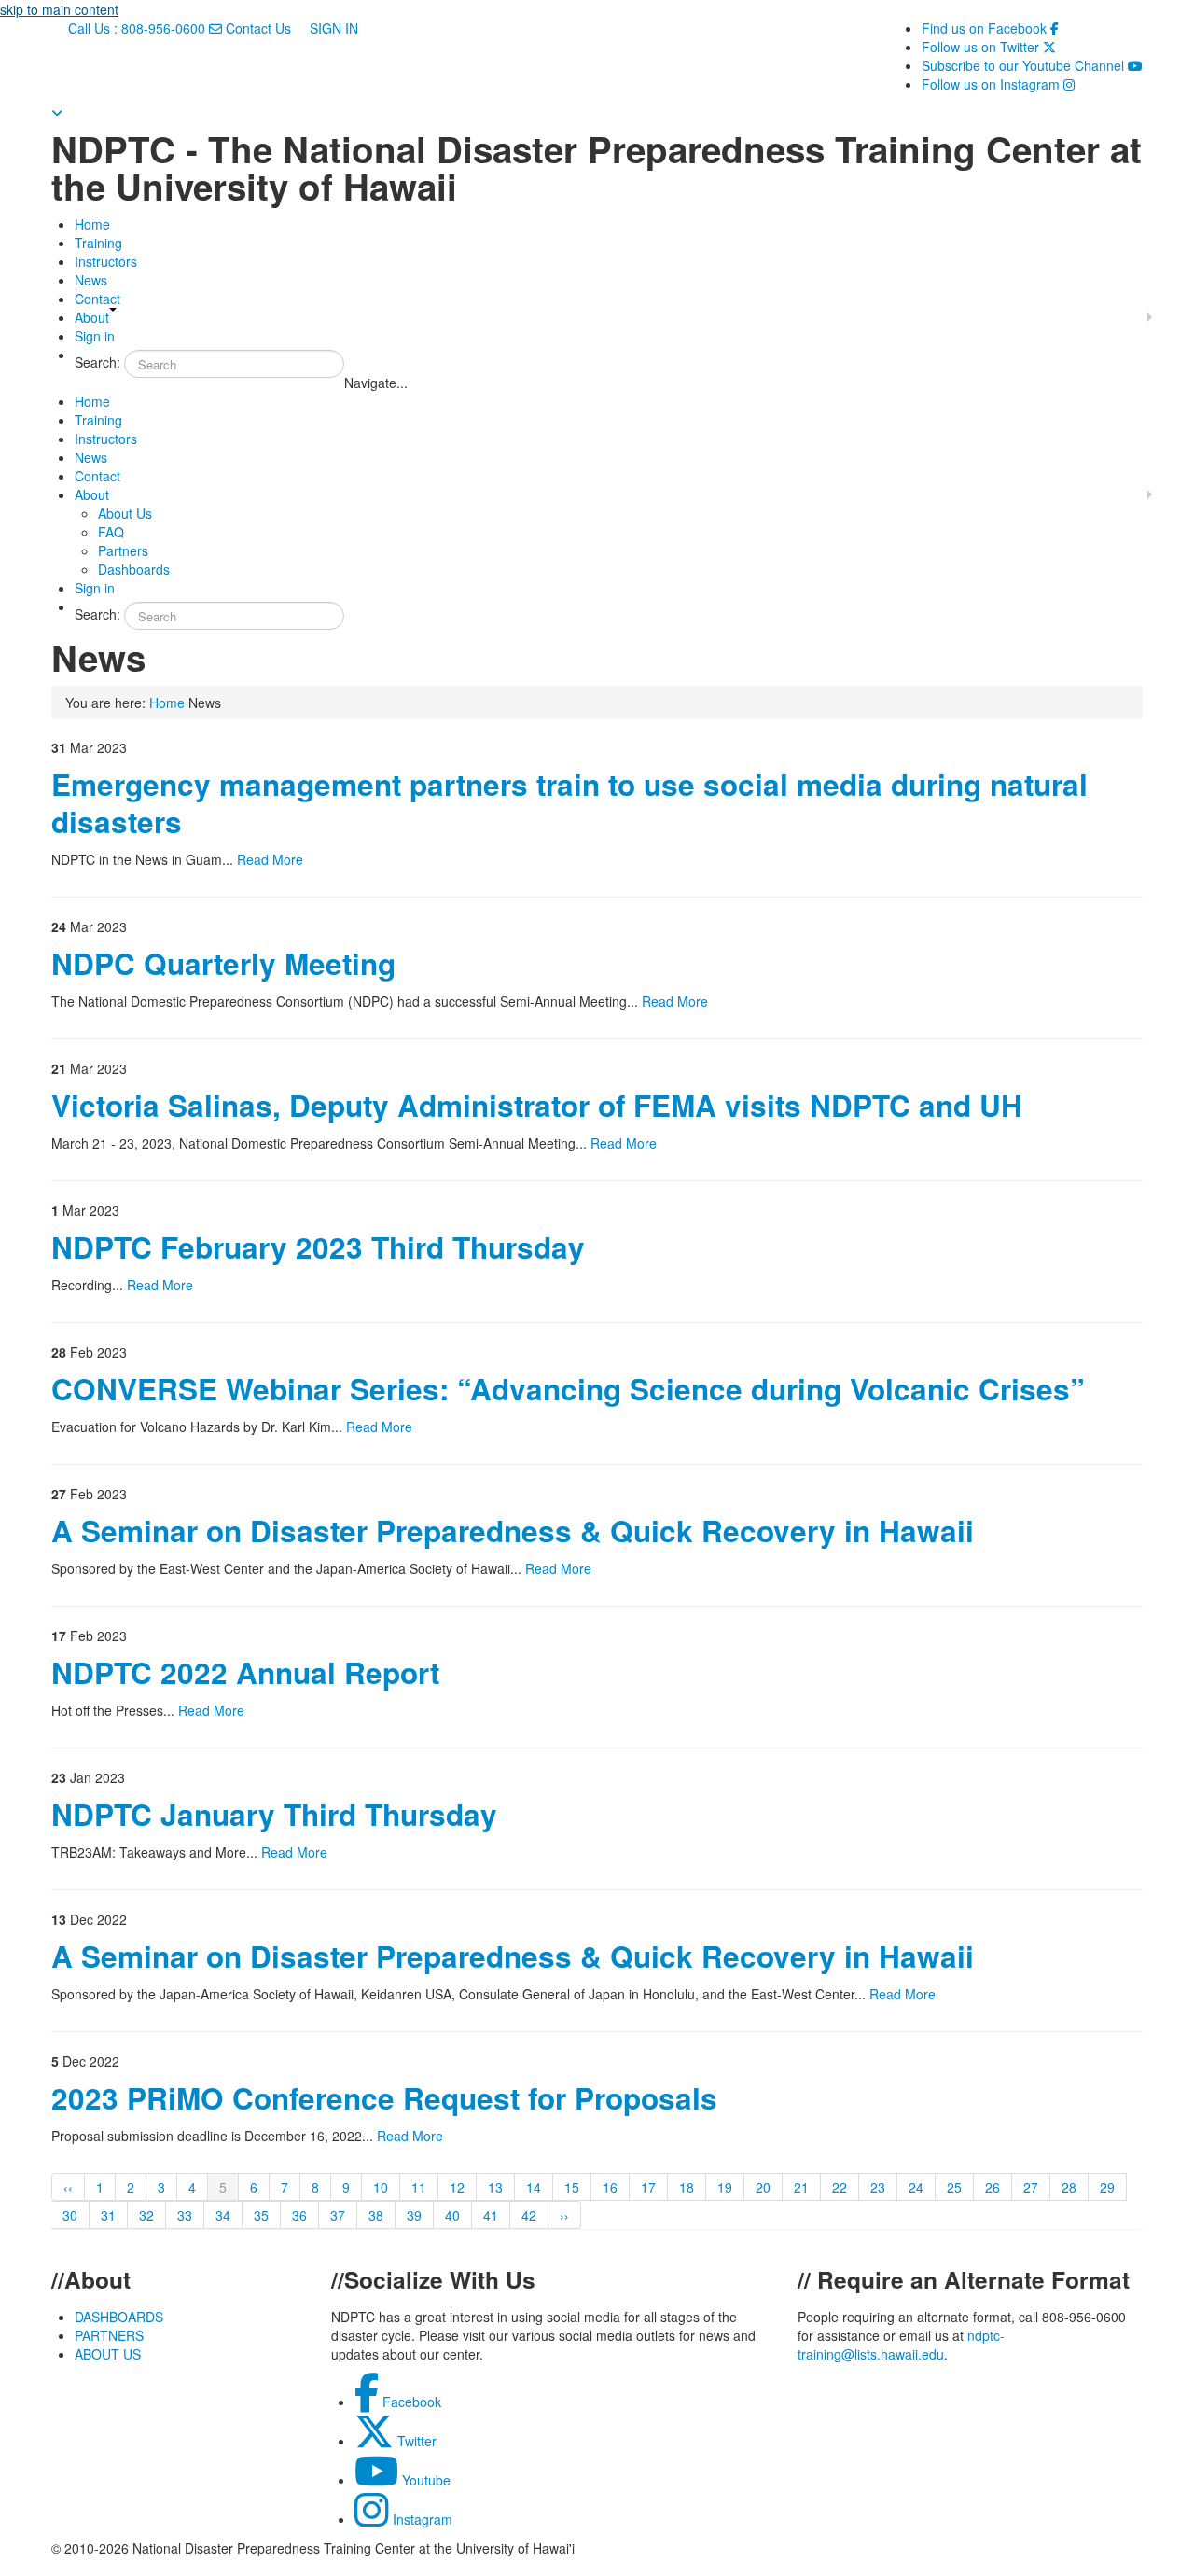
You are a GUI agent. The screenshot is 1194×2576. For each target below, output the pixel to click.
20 (763, 2187)
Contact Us (258, 28)
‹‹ (68, 2187)
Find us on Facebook (990, 28)
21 (801, 2187)
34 (223, 2215)
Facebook (410, 2402)
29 (1107, 2187)
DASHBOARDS (119, 2317)
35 (261, 2215)
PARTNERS (109, 2335)
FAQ (111, 532)
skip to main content (59, 9)
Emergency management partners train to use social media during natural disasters (569, 803)
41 (491, 2215)
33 (185, 2215)
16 (610, 2187)
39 (414, 2215)
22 (840, 2187)
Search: (97, 362)
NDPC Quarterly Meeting (223, 963)
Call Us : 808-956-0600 (137, 28)
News (91, 280)
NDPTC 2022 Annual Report (245, 1672)
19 (725, 2187)
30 (70, 2215)
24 (916, 2187)
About (92, 317)
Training (98, 243)
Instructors (106, 261)
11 (419, 2187)
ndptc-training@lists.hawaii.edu (901, 2345)
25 (954, 2187)
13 (495, 2187)
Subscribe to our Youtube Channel (1032, 65)
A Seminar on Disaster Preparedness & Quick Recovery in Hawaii (513, 1531)
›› (564, 2215)
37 (338, 2215)
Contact (97, 299)
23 (878, 2187)
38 (376, 2215)
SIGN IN (332, 28)
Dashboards (134, 569)
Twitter (415, 2441)
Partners (123, 550)
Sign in (95, 336)
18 (687, 2187)
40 (452, 2215)
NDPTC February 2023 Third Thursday (318, 1247)
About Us (125, 513)
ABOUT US (108, 2354)
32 (146, 2215)
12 (457, 2187)
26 (993, 2187)
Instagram (421, 2519)
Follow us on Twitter (989, 47)
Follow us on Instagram (998, 84)
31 (108, 2215)
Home (92, 224)
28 (1069, 2187)
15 (572, 2187)
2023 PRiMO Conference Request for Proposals (384, 2098)
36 (299, 2215)
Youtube (424, 2480)
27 (1031, 2187)
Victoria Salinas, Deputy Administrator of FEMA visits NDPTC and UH (537, 1105)
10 (381, 2187)
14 (534, 2187)
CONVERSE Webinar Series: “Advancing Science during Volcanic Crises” (568, 1389)
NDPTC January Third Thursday (274, 1814)
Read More (270, 859)
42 (529, 2215)
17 (648, 2187)
